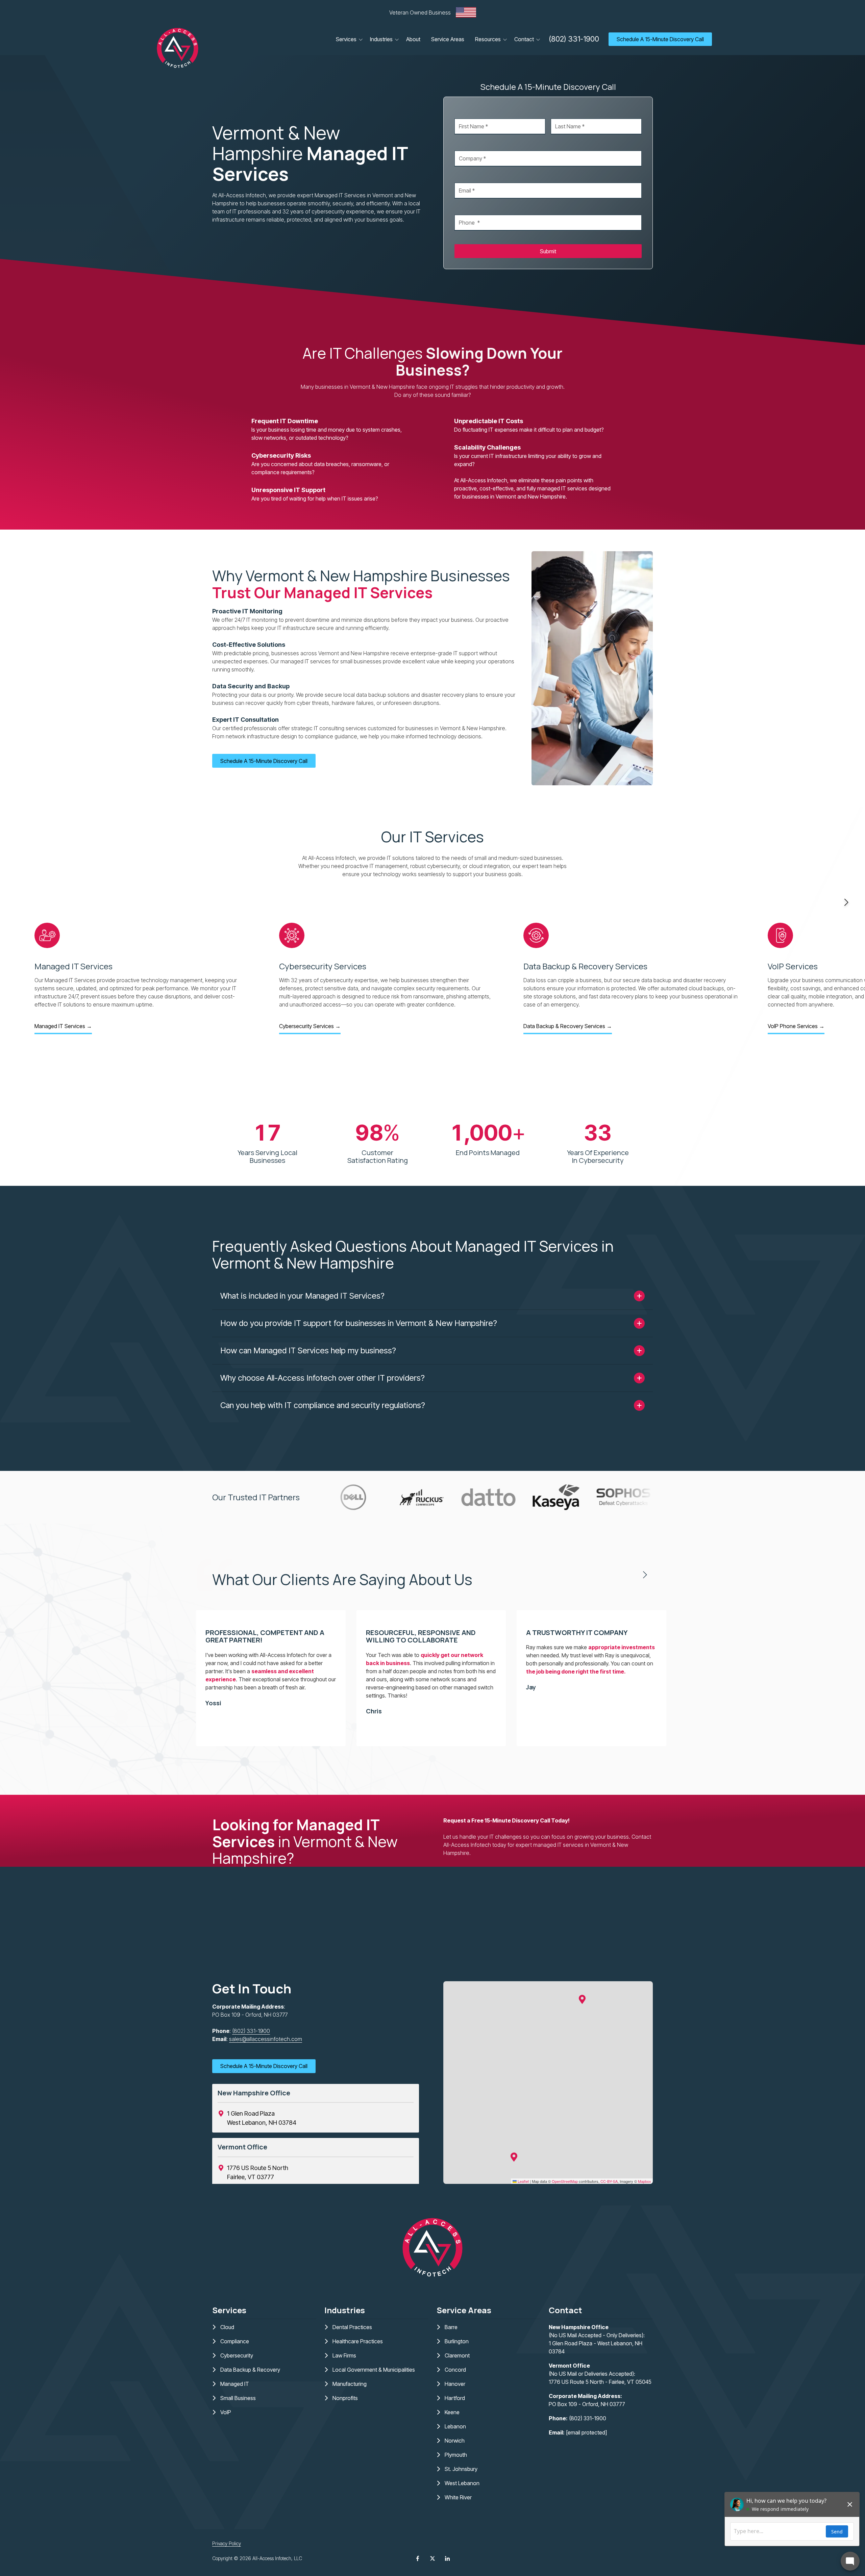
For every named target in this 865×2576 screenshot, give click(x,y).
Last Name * (565, 112)
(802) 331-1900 (574, 39)
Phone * (464, 208)
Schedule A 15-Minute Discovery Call (660, 39)
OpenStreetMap (565, 2181)
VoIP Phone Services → (796, 1026)
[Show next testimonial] (645, 1575)
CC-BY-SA (609, 2181)
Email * (462, 176)
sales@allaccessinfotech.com (266, 2039)
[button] (582, 1999)
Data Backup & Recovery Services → (568, 1026)
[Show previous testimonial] (623, 1575)
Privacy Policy (227, 2543)
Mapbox (645, 2181)
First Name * (469, 112)
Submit (548, 251)
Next (846, 902)
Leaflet (523, 2181)
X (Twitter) (432, 2558)
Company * (468, 144)
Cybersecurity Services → (310, 1026)
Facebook (418, 2558)
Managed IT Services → (63, 1026)
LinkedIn (447, 2558)
